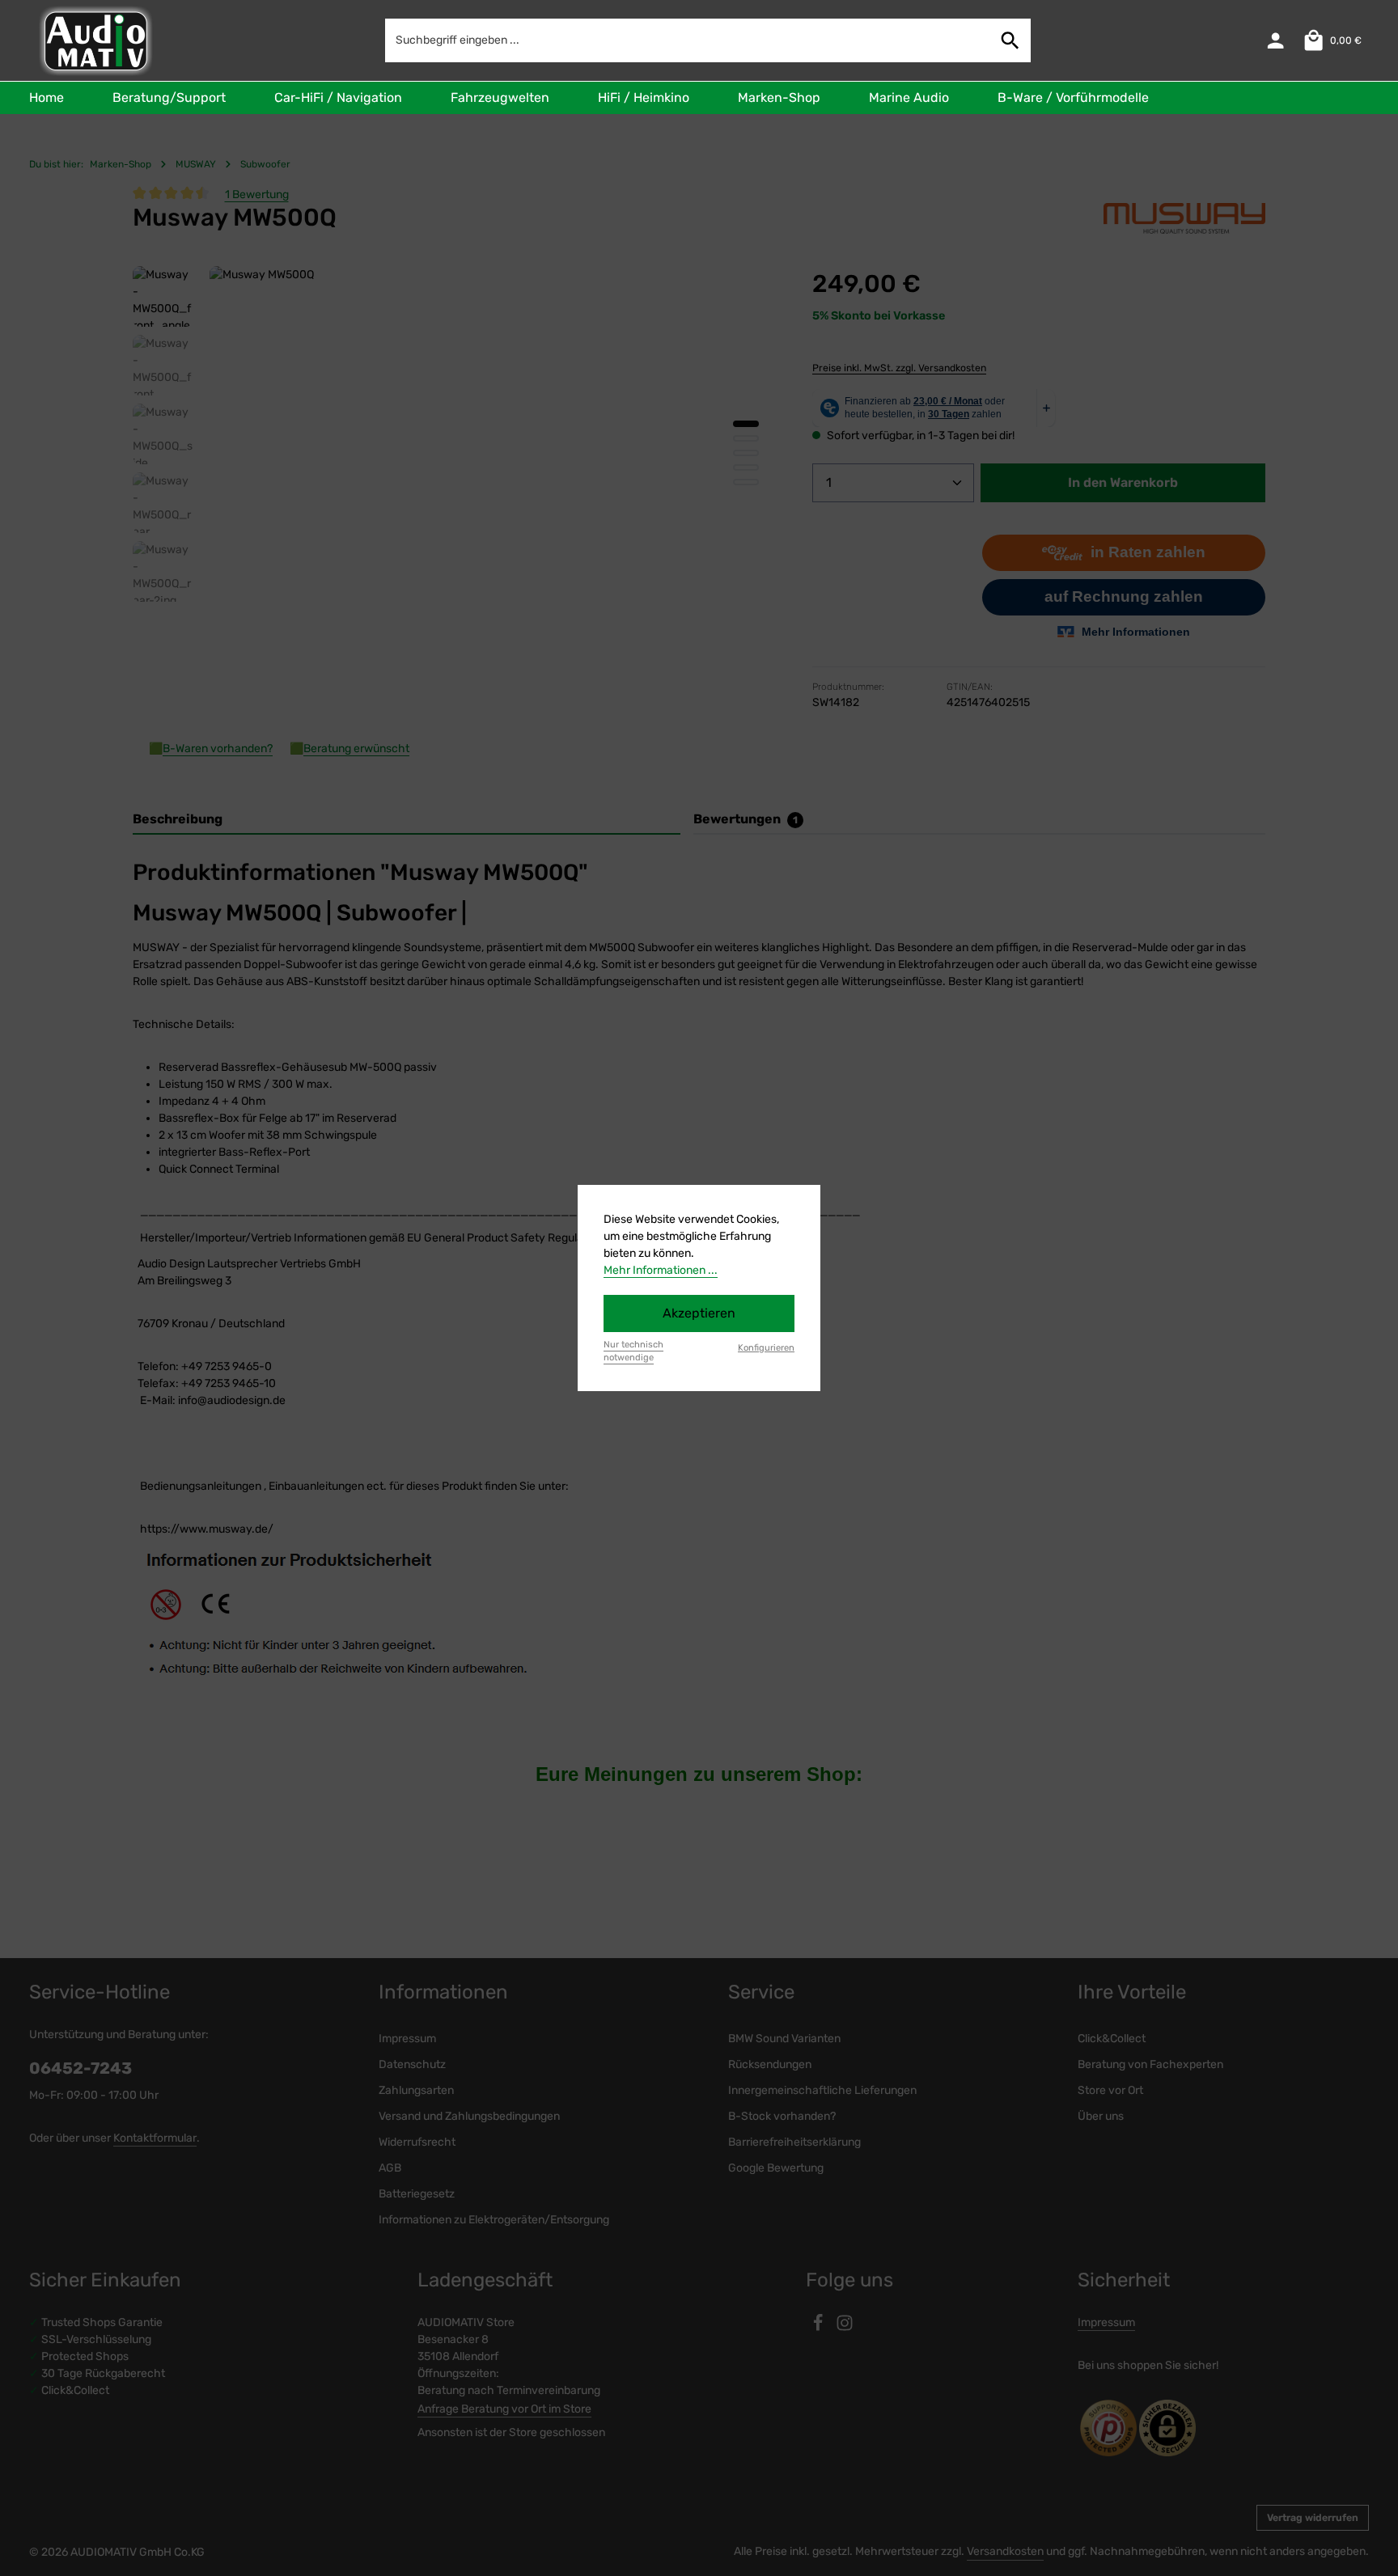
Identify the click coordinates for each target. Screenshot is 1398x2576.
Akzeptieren (699, 1313)
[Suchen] (1010, 40)
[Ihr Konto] (1275, 41)
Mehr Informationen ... (661, 1270)
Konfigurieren (766, 1348)
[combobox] (688, 40)
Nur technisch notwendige (633, 1351)
